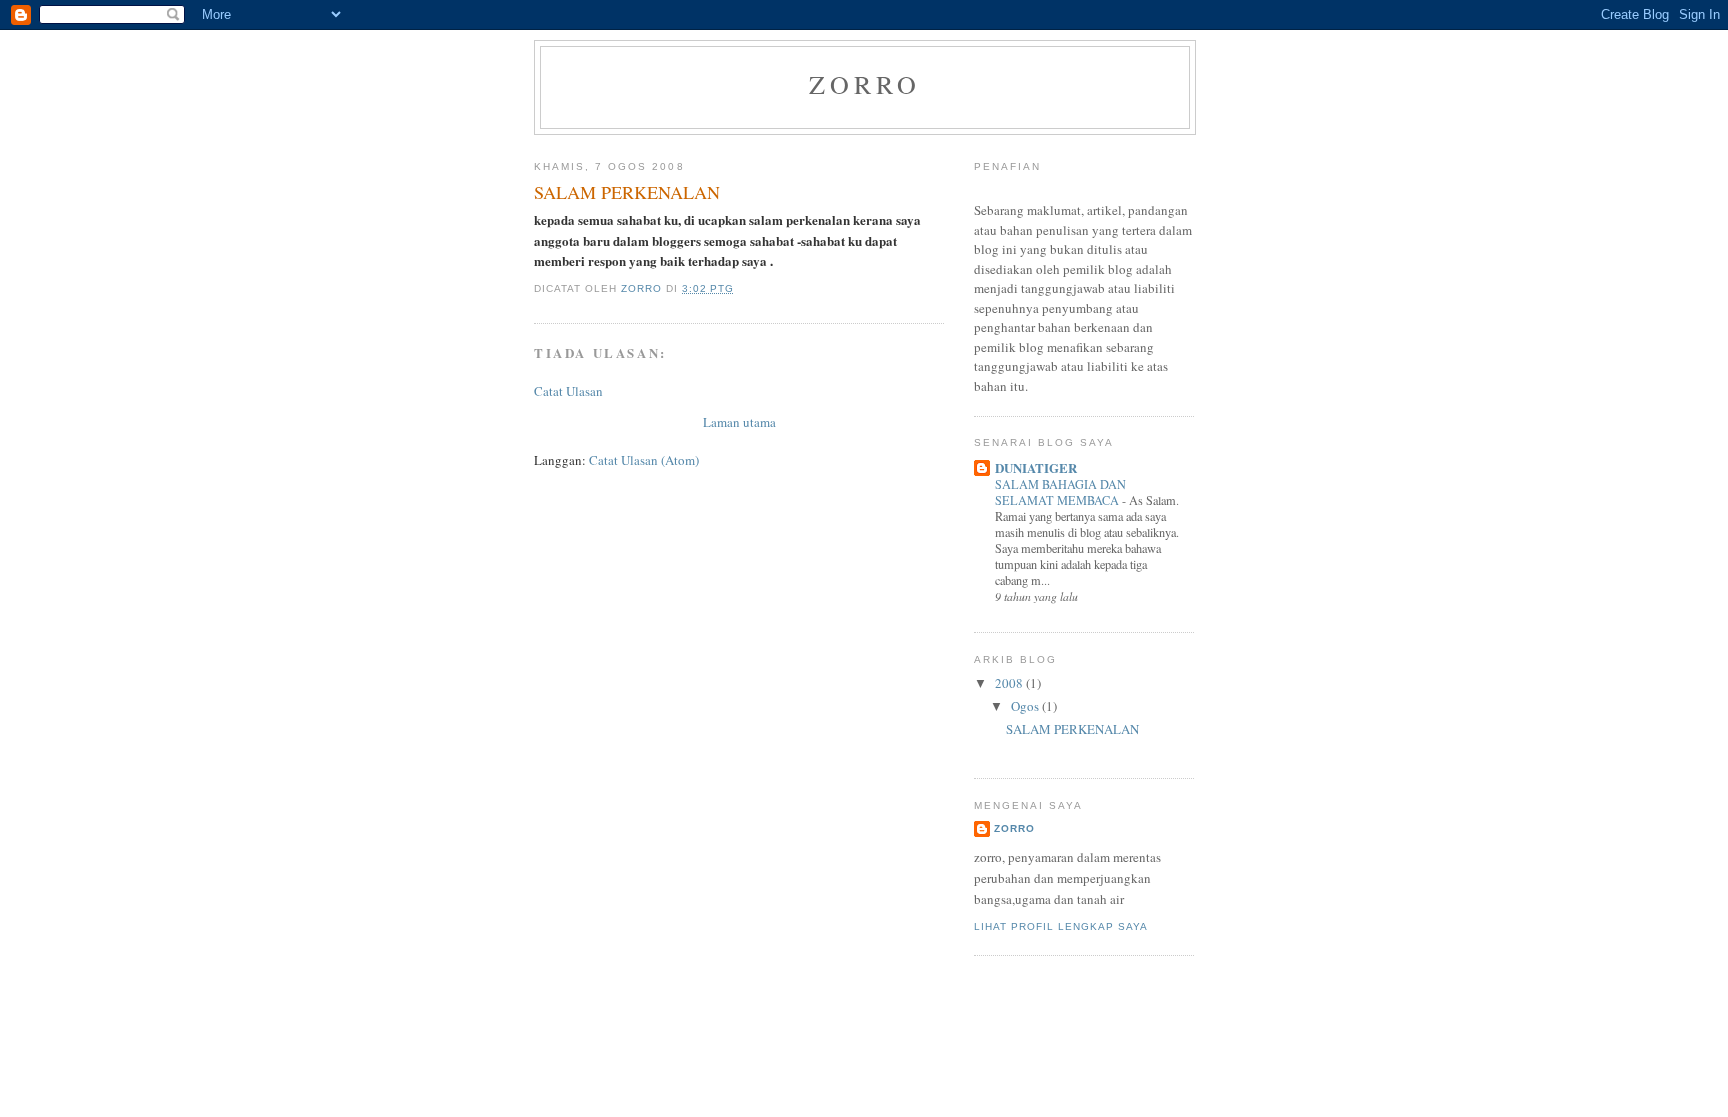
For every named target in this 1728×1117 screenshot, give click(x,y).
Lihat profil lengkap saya (1061, 926)
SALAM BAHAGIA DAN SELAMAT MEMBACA (1060, 492)
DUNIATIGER (1036, 467)
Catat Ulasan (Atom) (644, 460)
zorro (865, 84)
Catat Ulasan (568, 391)
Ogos (1026, 706)
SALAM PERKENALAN (1072, 729)
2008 (1010, 683)
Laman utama (739, 422)
